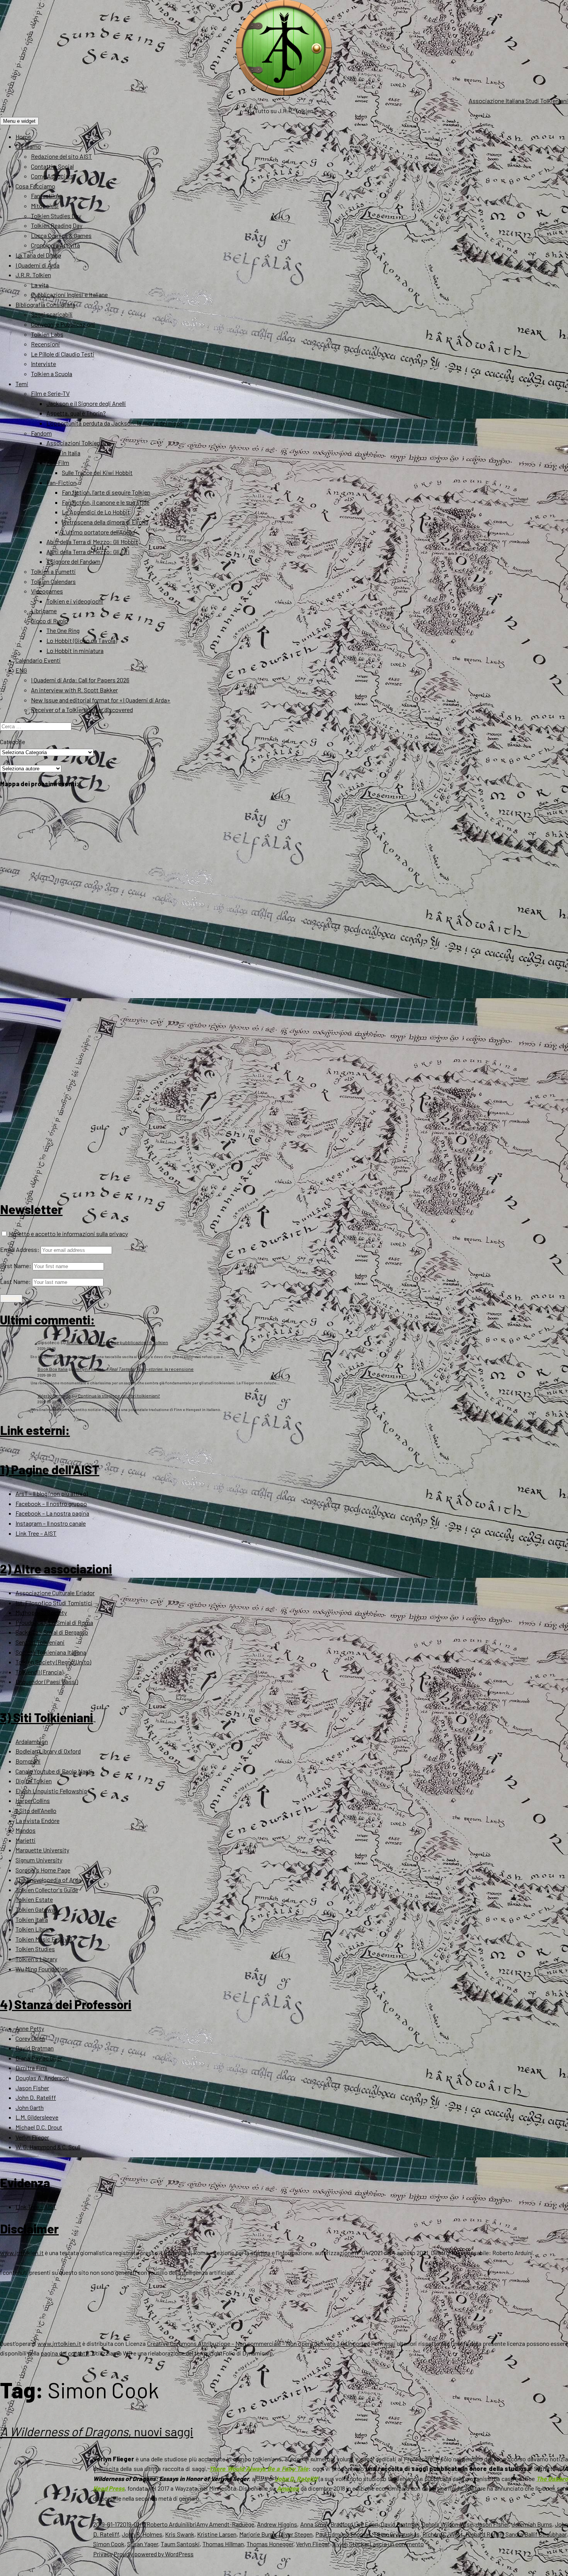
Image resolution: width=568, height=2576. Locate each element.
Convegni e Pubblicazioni (63, 324)
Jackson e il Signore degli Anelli (86, 403)
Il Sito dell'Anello (36, 1810)
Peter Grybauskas (397, 2534)
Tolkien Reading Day (57, 225)
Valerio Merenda (54, 1396)
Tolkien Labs (47, 334)
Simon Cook (109, 2544)
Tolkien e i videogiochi (75, 601)
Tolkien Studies (35, 1949)
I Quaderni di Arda (37, 265)
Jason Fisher (32, 2088)
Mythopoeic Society (41, 1612)
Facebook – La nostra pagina (52, 1513)
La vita (40, 285)
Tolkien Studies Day (56, 216)
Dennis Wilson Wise (447, 2524)
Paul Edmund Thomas (343, 2534)
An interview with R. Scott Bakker (74, 690)
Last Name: (15, 1281)
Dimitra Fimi (31, 2068)
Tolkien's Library (36, 1959)
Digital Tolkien (34, 1781)
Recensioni (45, 344)
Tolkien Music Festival (44, 1939)
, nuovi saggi (97, 2431)
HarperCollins (33, 1800)
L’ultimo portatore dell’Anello (98, 532)
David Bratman (35, 2048)
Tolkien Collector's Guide (47, 1890)
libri (192, 2524)
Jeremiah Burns (532, 2524)
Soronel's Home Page (43, 1870)
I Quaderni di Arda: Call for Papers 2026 (80, 680)
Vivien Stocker (351, 2544)
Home (23, 137)
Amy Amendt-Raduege (225, 2524)
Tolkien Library (34, 1929)
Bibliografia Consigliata (45, 304)
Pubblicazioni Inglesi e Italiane (69, 294)
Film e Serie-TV (50, 393)
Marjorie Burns (258, 2534)
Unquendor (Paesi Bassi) (47, 1681)
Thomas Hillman (223, 2544)
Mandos (26, 1830)
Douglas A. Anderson (42, 2078)
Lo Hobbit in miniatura (75, 650)
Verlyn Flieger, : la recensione (134, 1369)
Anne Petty (30, 2028)
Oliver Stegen (296, 2534)
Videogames (47, 591)
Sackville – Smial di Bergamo (52, 1632)
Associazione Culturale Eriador (55, 1593)
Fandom (41, 433)
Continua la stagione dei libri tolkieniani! (119, 1396)
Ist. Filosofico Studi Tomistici (54, 1603)
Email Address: (20, 1249)
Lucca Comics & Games (61, 235)
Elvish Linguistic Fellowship (51, 1791)
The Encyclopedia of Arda (48, 1880)
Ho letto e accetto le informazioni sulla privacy (68, 1234)
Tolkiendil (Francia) (39, 1672)
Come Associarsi (53, 176)
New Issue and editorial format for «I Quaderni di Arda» (101, 700)
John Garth (30, 2107)
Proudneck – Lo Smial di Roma (54, 1622)
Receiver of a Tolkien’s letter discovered (82, 710)
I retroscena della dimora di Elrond (105, 522)
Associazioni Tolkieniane (79, 443)
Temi (22, 384)
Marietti (26, 1840)
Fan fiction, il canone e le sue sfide (106, 502)
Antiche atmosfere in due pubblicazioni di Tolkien (117, 1342)
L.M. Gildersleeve (37, 2117)
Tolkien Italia (32, 1919)
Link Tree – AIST (36, 1533)
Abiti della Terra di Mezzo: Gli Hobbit (92, 542)
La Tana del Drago (38, 255)
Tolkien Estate (34, 1899)
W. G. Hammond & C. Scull (48, 2147)
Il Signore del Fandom (73, 561)
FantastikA (45, 196)
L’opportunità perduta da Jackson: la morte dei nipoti (115, 423)
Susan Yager (143, 2544)
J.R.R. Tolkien (33, 275)
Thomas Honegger (270, 2544)
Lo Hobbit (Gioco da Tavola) (82, 640)
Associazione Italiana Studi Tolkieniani (518, 101)
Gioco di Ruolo (49, 621)
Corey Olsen (30, 2038)
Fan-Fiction (61, 482)
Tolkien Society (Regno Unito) (53, 1662)
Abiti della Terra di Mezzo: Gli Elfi (88, 552)
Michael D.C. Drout (39, 2127)
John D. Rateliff (36, 2097)
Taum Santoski (180, 2544)
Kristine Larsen (217, 2534)
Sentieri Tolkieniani (40, 1642)
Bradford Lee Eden (354, 2524)
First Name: (16, 1266)
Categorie (13, 742)
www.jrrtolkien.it (22, 2253)
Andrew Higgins (277, 2524)
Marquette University (42, 1850)
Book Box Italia (53, 1369)
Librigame (44, 611)
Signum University (39, 1860)
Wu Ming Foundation (42, 1969)
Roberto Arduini (167, 2524)
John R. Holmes (142, 2534)
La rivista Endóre (37, 1820)
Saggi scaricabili (52, 314)
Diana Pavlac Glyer (39, 2058)
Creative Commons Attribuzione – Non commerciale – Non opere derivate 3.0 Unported (259, 2343)
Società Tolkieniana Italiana (51, 1652)
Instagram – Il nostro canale (51, 1523)
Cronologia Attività (55, 245)
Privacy (103, 2554)
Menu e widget (19, 121)
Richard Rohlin (484, 2534)
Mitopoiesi (45, 206)
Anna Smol (314, 2524)
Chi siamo (28, 146)
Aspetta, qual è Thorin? (76, 413)
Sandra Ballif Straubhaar (536, 2534)
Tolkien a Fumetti (53, 571)
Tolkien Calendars (53, 581)
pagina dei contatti (65, 2353)
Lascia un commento (397, 2544)
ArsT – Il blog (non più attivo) (52, 1493)
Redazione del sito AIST (61, 156)
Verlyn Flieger (32, 2137)
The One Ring (63, 630)
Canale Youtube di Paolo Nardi (54, 1771)
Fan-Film (58, 462)
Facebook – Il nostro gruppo (51, 1503)
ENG (21, 670)
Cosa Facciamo (35, 186)
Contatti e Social (52, 166)
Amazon (288, 2488)
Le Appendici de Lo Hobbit (96, 512)
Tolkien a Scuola (52, 374)
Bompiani (28, 1761)
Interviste (43, 364)
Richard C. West (443, 2534)
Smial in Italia (63, 453)
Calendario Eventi (38, 660)
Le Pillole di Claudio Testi (63, 354)
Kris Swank (179, 2534)
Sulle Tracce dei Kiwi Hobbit (97, 472)
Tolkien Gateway (37, 1909)
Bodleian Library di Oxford (48, 1751)
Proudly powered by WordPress (154, 2554)
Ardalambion (32, 1741)
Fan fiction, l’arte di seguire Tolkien (106, 492)
